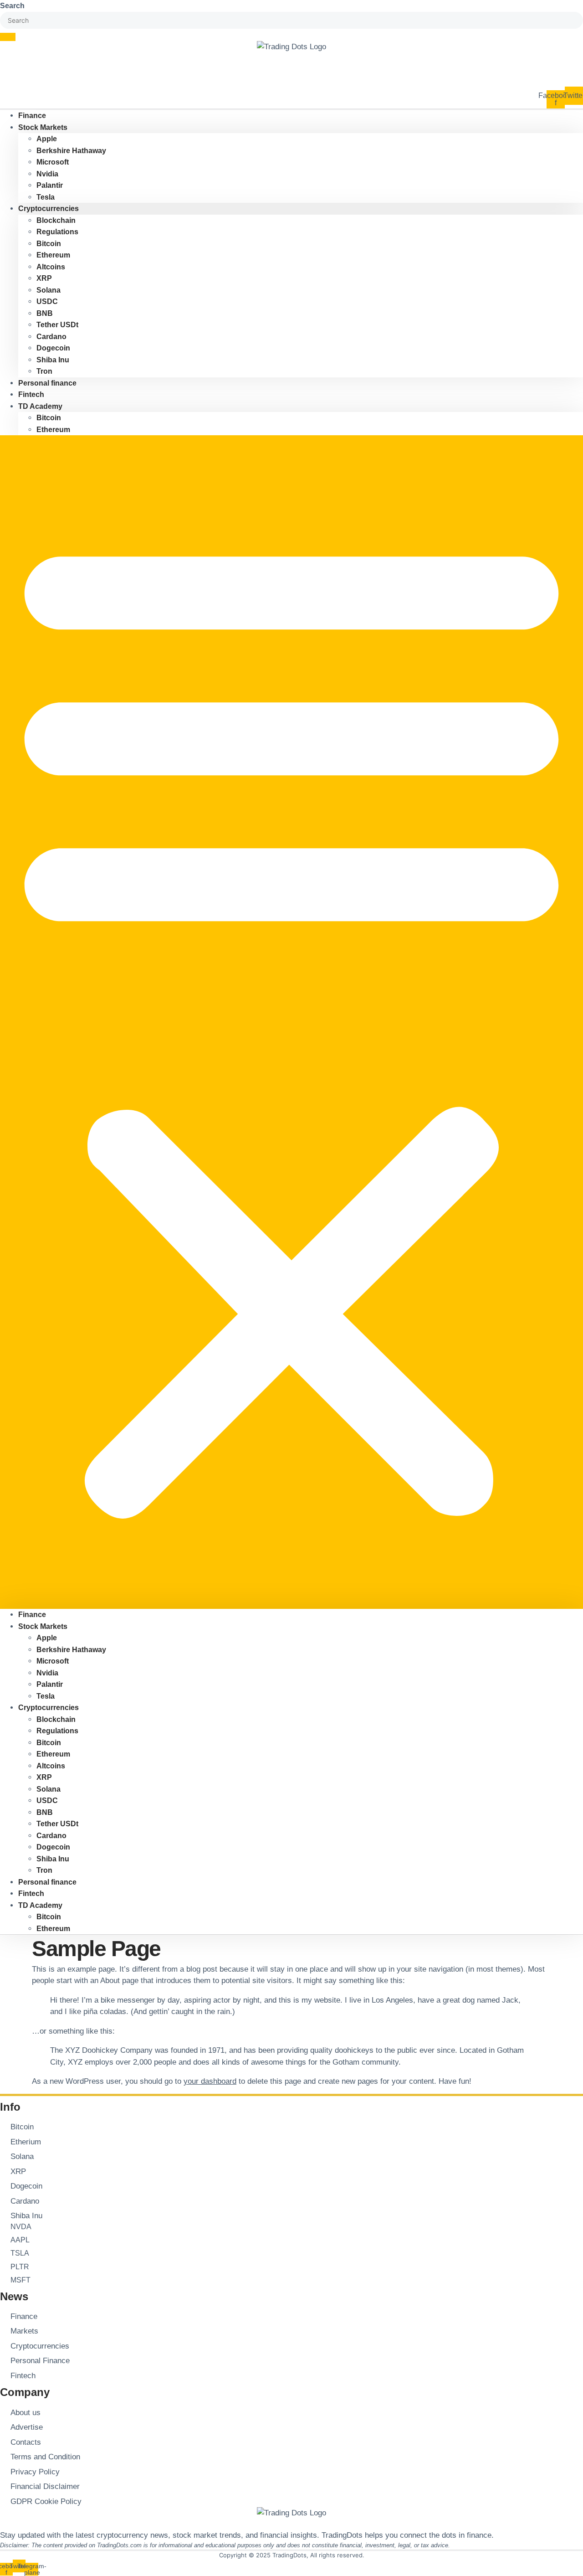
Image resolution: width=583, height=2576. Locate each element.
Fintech (31, 1893)
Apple (47, 139)
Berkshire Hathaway (71, 151)
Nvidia (47, 174)
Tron (44, 1870)
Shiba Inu (53, 360)
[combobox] (291, 21)
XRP (44, 278)
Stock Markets (43, 127)
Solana (49, 290)
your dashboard (210, 2081)
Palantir (50, 185)
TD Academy (40, 406)
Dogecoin (53, 348)
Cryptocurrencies (49, 209)
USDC (47, 301)
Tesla (46, 1696)
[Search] (8, 37)
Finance (32, 1615)
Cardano (51, 337)
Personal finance (47, 383)
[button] (291, 1022)
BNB (45, 313)
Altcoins (51, 267)
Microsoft (53, 162)
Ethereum (53, 255)
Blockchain (56, 220)
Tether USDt (57, 325)
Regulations (57, 232)
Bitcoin (49, 244)
